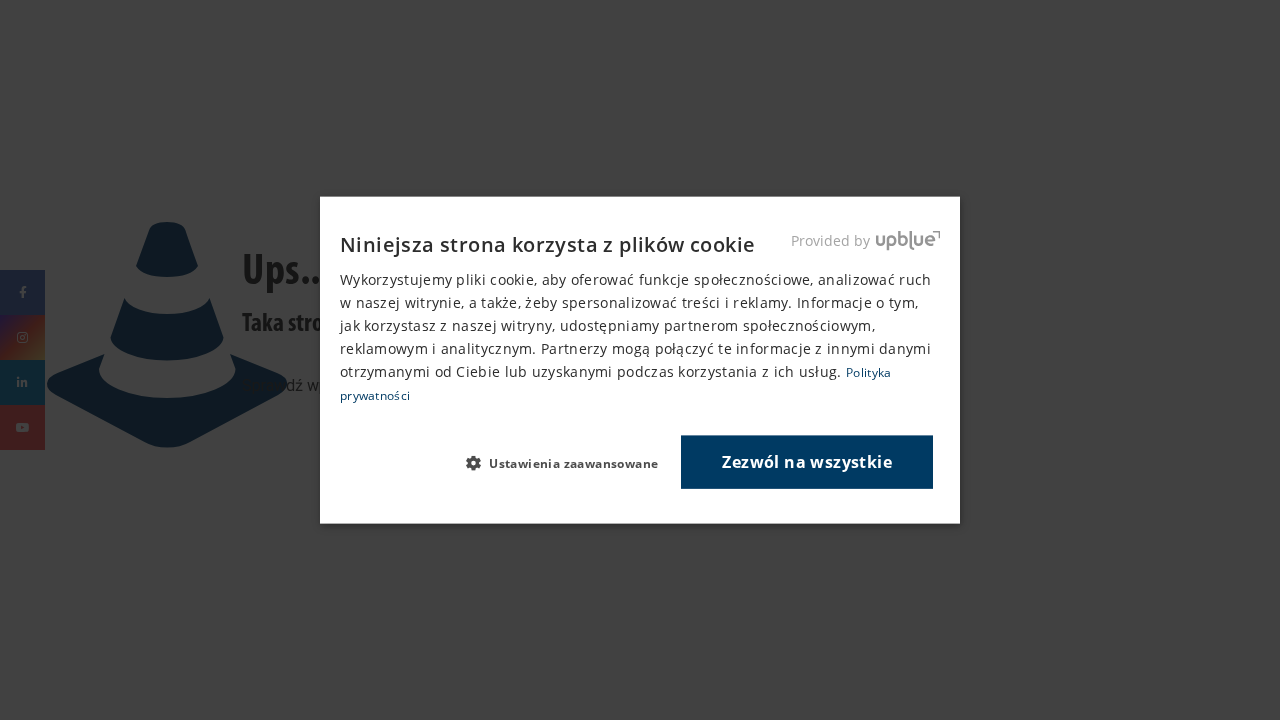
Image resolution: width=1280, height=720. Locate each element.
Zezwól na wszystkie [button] (807, 461)
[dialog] (640, 360)
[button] (570, 463)
